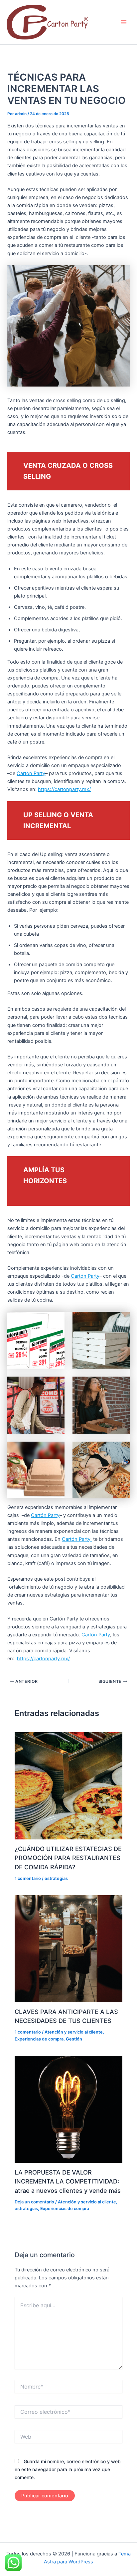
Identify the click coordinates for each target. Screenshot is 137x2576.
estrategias (56, 1878)
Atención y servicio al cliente (74, 2032)
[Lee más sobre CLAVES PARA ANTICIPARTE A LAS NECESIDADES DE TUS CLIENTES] (68, 1949)
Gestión (74, 2039)
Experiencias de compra (39, 2039)
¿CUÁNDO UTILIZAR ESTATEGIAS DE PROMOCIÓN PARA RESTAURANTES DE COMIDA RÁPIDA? (68, 1858)
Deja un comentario (34, 2202)
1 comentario (28, 1878)
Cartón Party (31, 773)
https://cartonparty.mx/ (64, 789)
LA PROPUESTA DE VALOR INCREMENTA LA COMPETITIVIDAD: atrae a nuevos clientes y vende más (68, 2181)
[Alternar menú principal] (124, 22)
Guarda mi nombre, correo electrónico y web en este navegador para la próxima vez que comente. (68, 2469)
